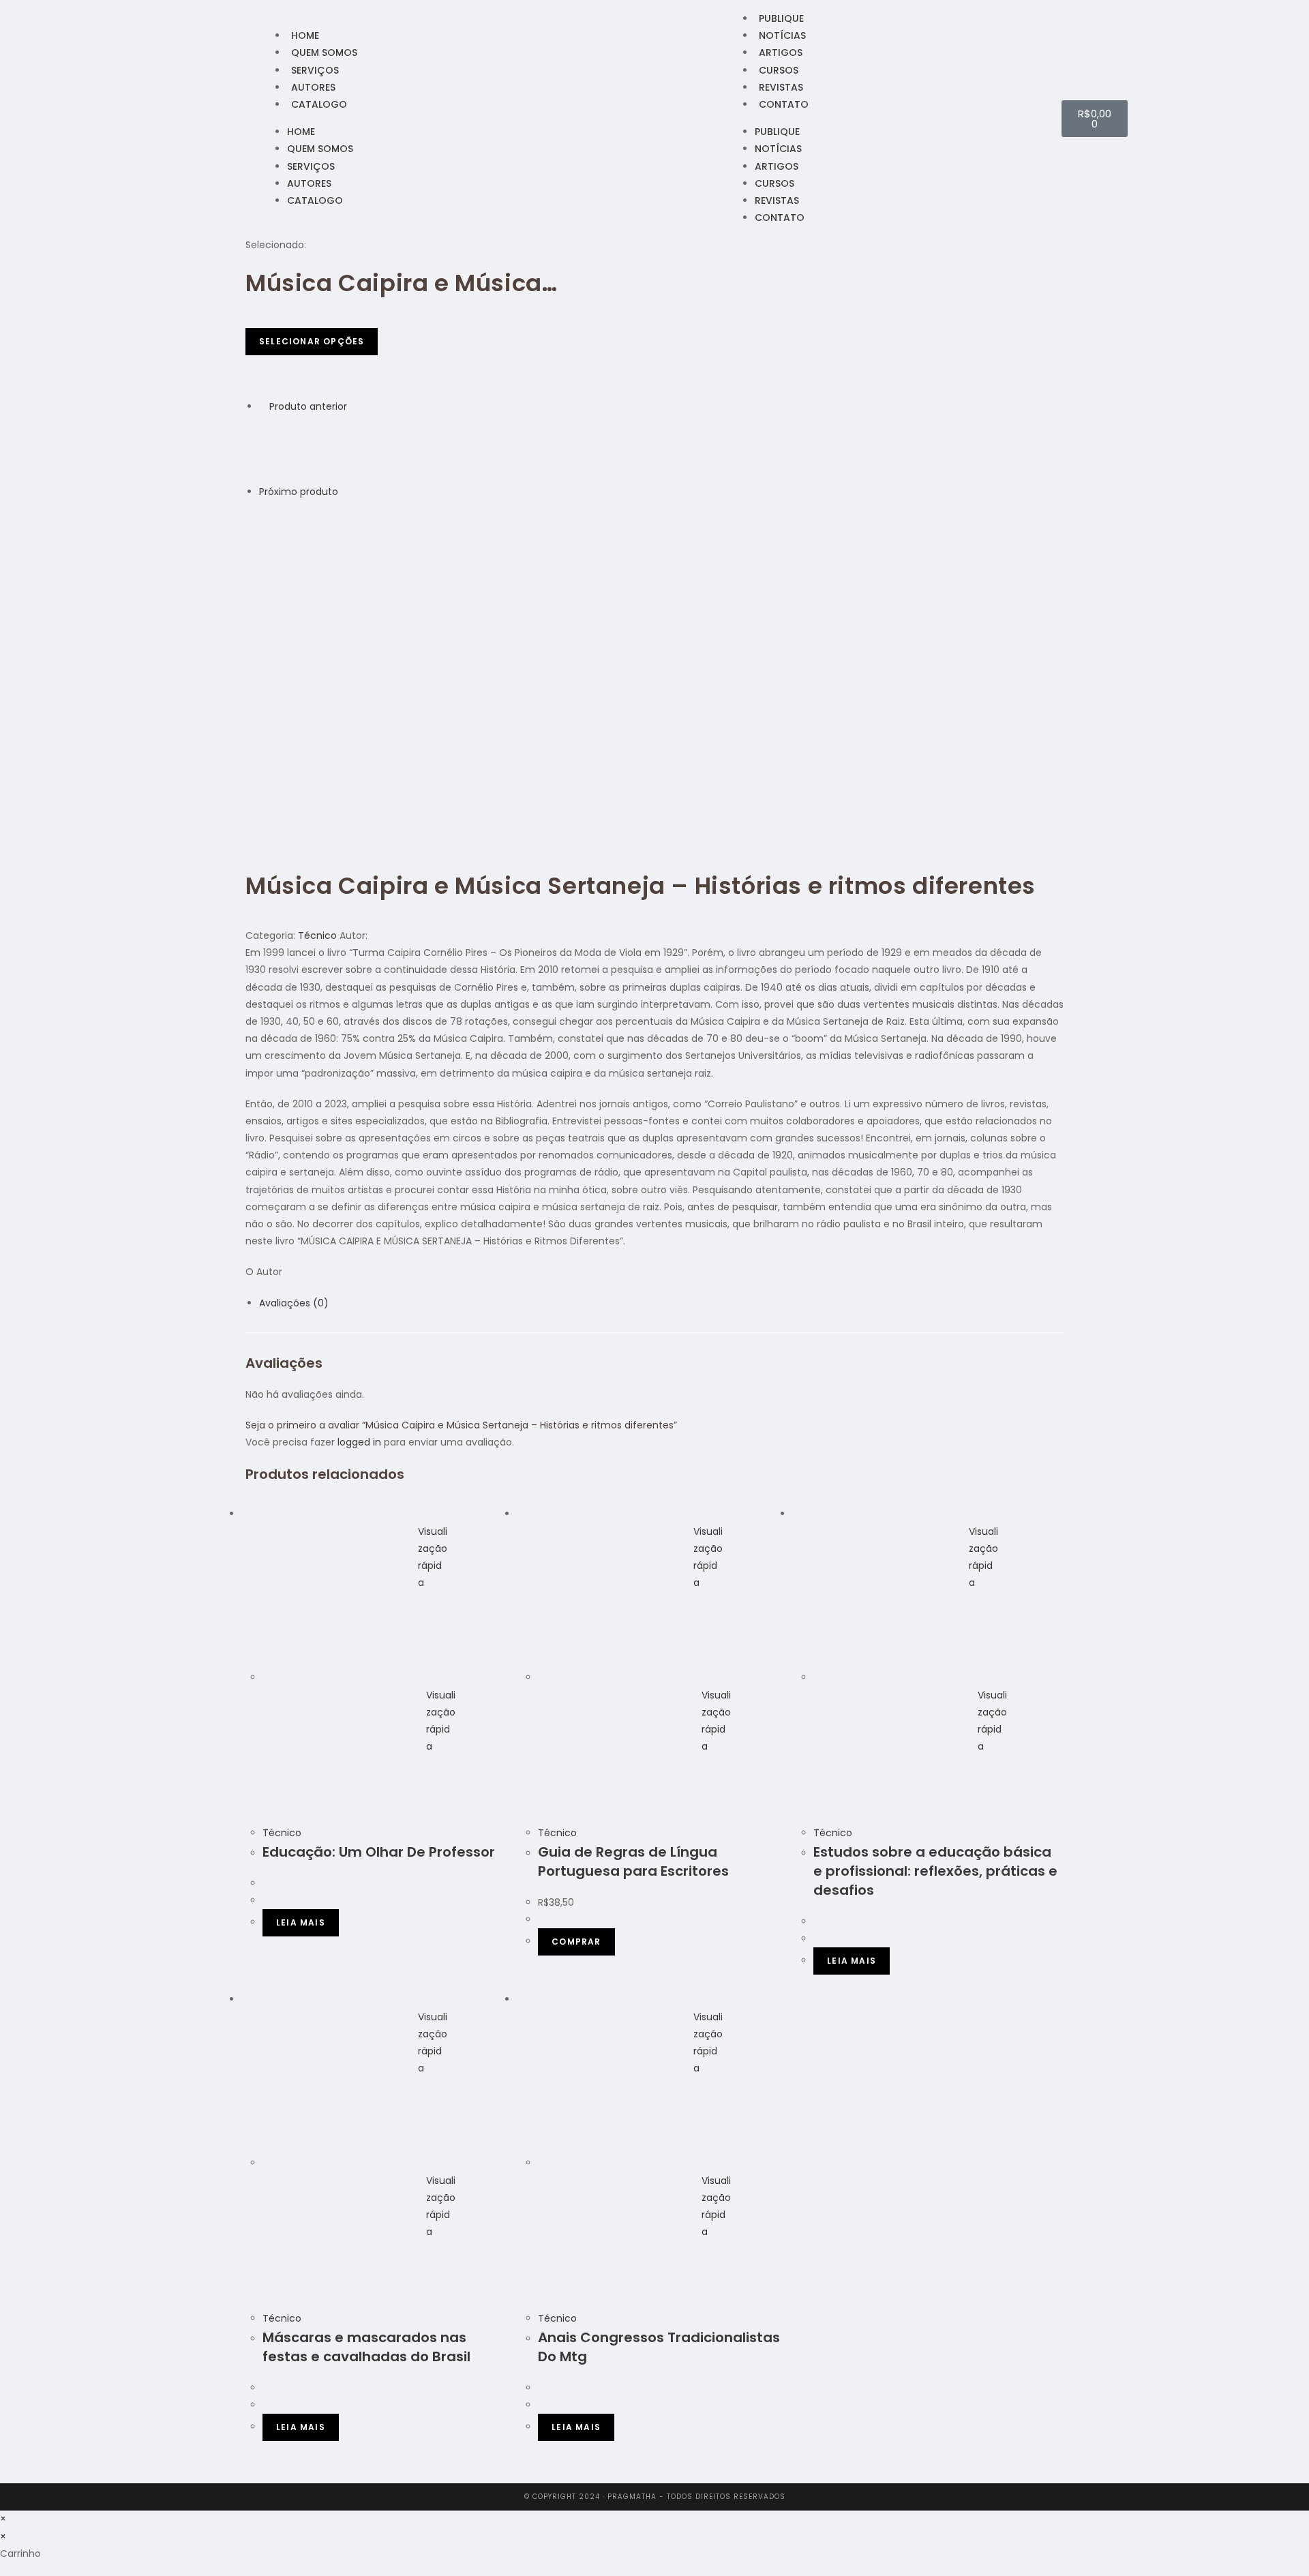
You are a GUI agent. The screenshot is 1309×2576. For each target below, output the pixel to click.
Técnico (317, 935)
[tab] (661, 1303)
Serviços (315, 70)
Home (305, 35)
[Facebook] (215, 118)
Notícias (782, 35)
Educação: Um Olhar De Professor (379, 1852)
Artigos (781, 53)
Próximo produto (299, 492)
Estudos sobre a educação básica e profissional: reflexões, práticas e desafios (935, 1871)
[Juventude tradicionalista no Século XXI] (293, 449)
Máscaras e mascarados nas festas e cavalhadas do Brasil (366, 2347)
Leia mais (301, 1922)
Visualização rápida (433, 1557)
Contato (784, 104)
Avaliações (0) (294, 1303)
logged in (359, 1442)
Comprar (576, 1942)
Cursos (779, 70)
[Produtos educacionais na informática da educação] (293, 534)
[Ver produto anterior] (263, 406)
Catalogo (319, 104)
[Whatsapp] (250, 118)
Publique (781, 18)
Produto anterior (308, 406)
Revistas (781, 87)
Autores (313, 87)
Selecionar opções (312, 341)
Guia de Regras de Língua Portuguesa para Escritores (633, 1861)
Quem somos (324, 53)
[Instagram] (232, 118)
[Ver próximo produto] (345, 492)
